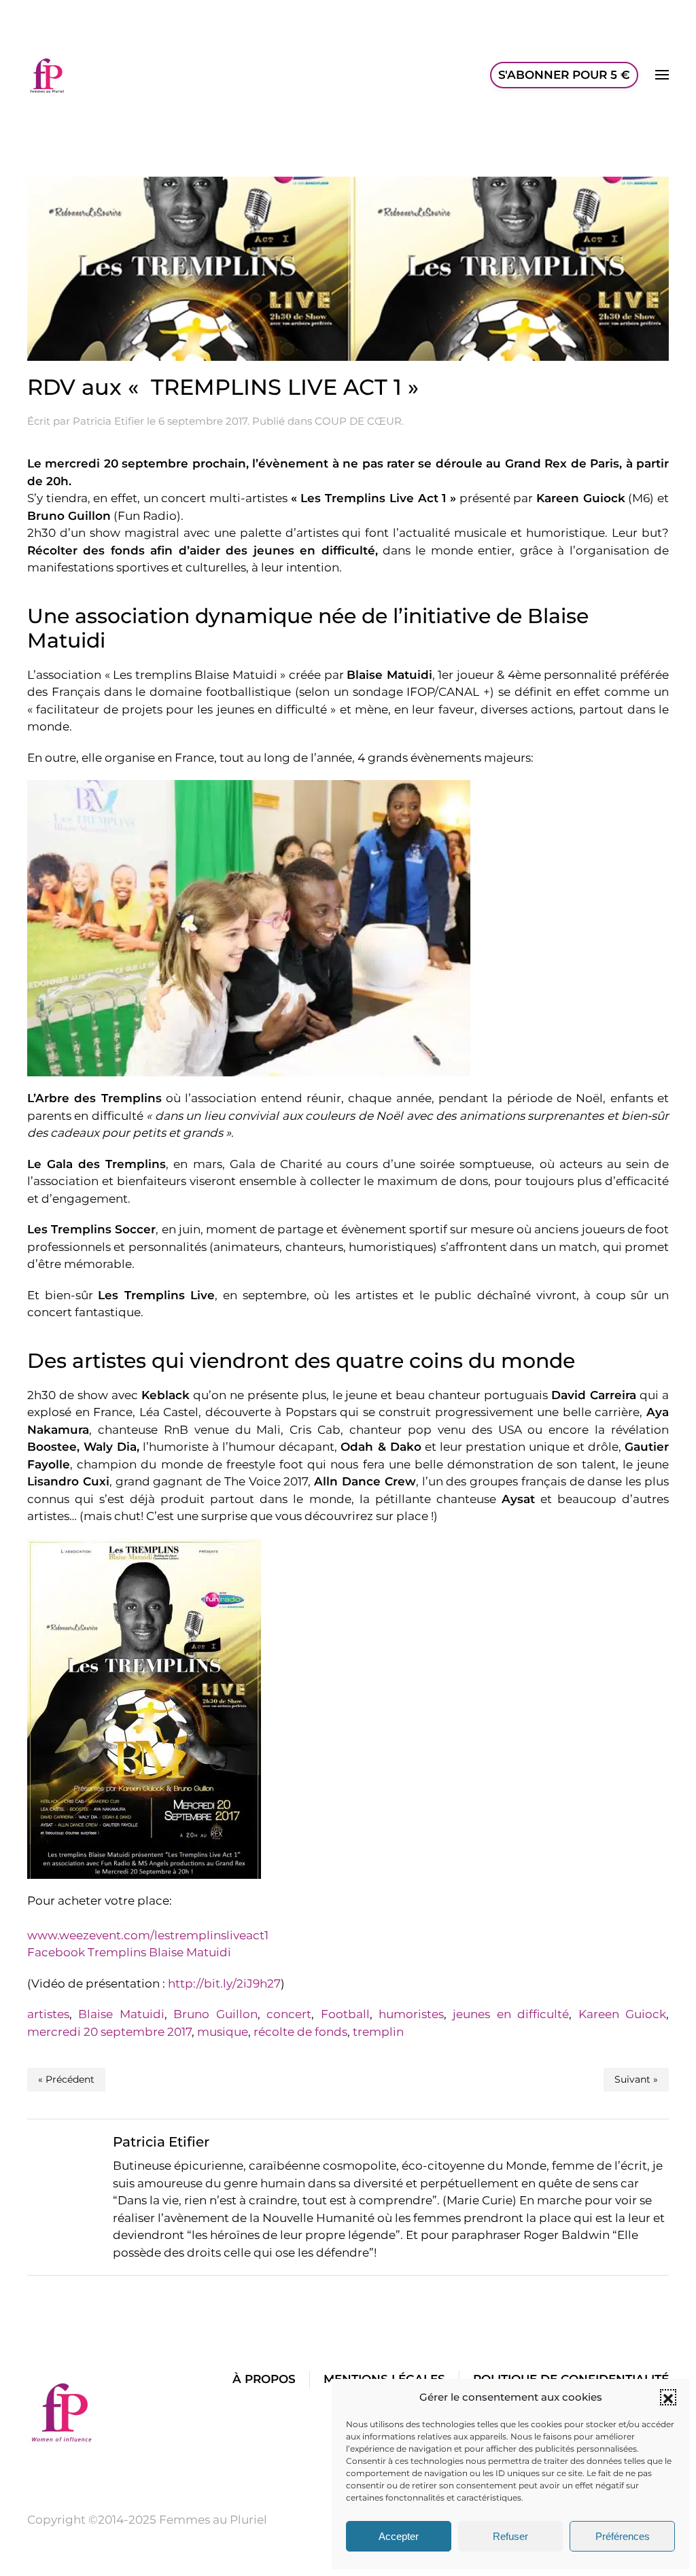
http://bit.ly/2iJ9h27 (224, 1983)
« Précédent (66, 2079)
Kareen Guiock (622, 2014)
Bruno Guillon (215, 2014)
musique (223, 2032)
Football (345, 2014)
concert (289, 2014)
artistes (48, 2014)
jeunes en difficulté (511, 2014)
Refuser (510, 2536)
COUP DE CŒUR (358, 421)
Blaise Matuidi (121, 2014)
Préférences (623, 2536)
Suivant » (636, 2079)
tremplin (378, 2032)
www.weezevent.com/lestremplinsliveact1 (148, 1935)
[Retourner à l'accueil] (48, 75)
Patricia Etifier (108, 421)
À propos (264, 2379)
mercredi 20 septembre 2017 (109, 2032)
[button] (668, 2397)
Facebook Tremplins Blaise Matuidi (129, 1952)
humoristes (411, 2014)
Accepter (399, 2536)
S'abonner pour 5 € (564, 75)
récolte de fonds (300, 2032)
